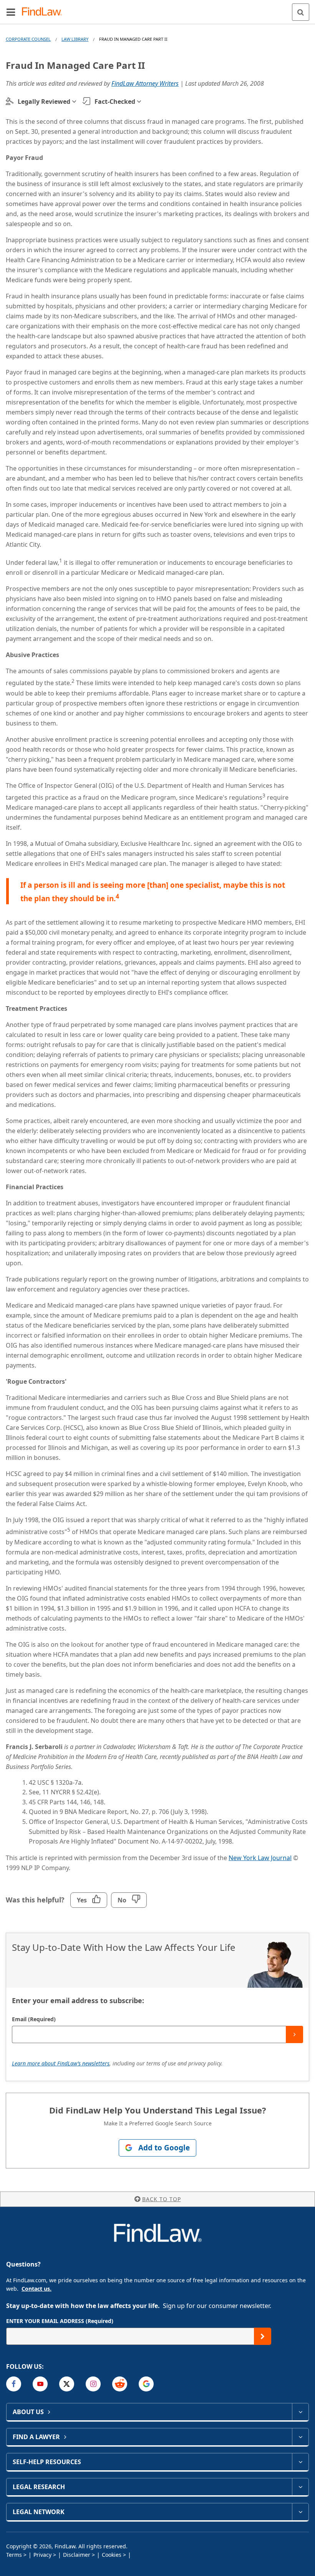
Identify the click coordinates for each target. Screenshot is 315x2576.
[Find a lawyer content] (300, 2437)
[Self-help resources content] (300, 2462)
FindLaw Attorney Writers (145, 83)
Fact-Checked (115, 102)
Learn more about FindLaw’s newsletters (61, 2063)
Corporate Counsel (28, 39)
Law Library (75, 39)
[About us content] (300, 2412)
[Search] (301, 12)
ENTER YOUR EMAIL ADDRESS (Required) (60, 2321)
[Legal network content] (300, 2512)
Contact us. (36, 2289)
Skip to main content (158, 9)
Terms (14, 2555)
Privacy (42, 2555)
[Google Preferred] (146, 2384)
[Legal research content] (300, 2487)
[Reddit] (120, 2384)
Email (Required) (34, 2019)
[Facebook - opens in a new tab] (14, 2384)
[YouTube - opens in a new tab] (40, 2384)
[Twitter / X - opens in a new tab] (67, 2384)
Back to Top (162, 2199)
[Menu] (11, 12)
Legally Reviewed (44, 102)
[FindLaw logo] (44, 12)
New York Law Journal (260, 1858)
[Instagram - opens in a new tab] (93, 2384)
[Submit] (294, 2034)
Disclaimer (77, 2555)
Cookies (112, 2555)
